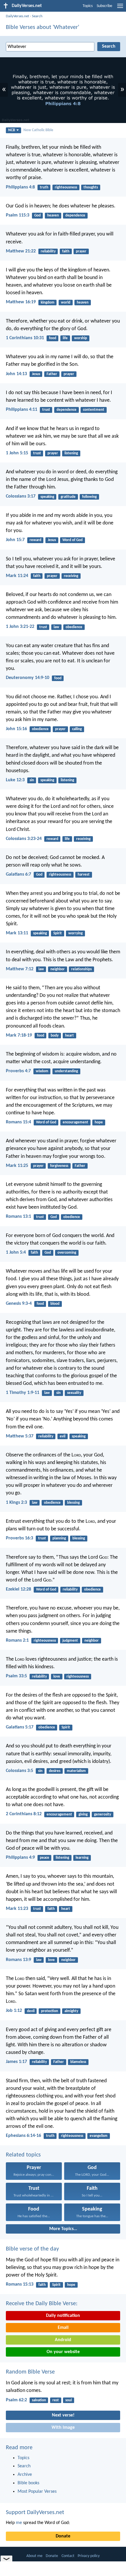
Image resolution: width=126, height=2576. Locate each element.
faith (66, 251)
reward (35, 540)
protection (50, 2011)
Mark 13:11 (17, 933)
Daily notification (63, 2316)
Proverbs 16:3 (19, 1538)
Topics (88, 6)
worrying (75, 933)
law (56, 627)
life (65, 338)
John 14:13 (16, 374)
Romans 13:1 (18, 1217)
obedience (74, 627)
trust (46, 410)
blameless (78, 2062)
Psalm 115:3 (18, 215)
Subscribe (104, 6)
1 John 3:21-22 (20, 627)
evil (63, 1436)
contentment (94, 410)
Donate (63, 2536)
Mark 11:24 (17, 576)
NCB (12, 130)
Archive (25, 2475)
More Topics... (63, 2229)
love (57, 1677)
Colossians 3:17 (21, 496)
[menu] (120, 8)
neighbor (58, 969)
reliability (48, 251)
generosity (103, 1814)
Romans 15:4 (18, 1122)
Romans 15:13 (20, 2284)
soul (69, 2400)
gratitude (68, 497)
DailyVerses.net (17, 16)
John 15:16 (16, 729)
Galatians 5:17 (20, 1727)
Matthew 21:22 (21, 251)
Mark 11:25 (17, 1166)
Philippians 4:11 (22, 410)
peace (45, 1858)
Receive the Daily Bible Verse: (42, 2304)
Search (37, 16)
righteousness (66, 187)
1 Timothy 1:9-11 (23, 1393)
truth (44, 187)
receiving (71, 576)
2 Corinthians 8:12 (24, 1814)
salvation (39, 2400)
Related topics (23, 2155)
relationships (81, 969)
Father (52, 374)
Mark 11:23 (17, 1909)
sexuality (74, 1393)
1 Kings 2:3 (16, 1503)
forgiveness (59, 1166)
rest (56, 2400)
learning (82, 1858)
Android (63, 2340)
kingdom (48, 303)
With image (63, 2428)
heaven (53, 215)
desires (55, 1771)
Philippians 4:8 (20, 187)
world (66, 303)
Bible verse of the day (32, 2249)
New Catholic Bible (38, 130)
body (55, 1036)
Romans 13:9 (18, 1960)
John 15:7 (15, 540)
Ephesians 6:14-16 (23, 2136)
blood (55, 1304)
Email (63, 2328)
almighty (71, 2011)
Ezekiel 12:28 (18, 1589)
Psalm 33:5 (16, 1676)
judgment (70, 1641)
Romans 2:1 (17, 1640)
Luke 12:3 (15, 780)
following (89, 497)
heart (69, 1036)
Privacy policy (89, 2556)
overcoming (67, 1253)
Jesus (36, 374)
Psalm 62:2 (16, 2400)
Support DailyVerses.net (35, 2513)
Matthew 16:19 (21, 302)
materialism (76, 1771)
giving (83, 1814)
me (19, 2523)
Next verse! (63, 2415)
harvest (84, 875)
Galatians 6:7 (18, 874)
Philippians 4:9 (20, 1858)
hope (99, 1122)
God (38, 215)
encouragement (75, 1122)
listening (71, 453)
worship (81, 338)
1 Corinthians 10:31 (25, 338)
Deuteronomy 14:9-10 (28, 678)
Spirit (58, 933)
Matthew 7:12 (20, 969)
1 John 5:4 (16, 1253)
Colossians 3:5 (19, 1771)
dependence (75, 215)
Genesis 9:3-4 (19, 1304)
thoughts (91, 187)
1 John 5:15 (17, 453)
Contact (68, 2556)
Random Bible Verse (30, 2372)
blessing (73, 1503)
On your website (63, 2352)
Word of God (73, 540)
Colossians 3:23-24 (24, 839)
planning (59, 1538)
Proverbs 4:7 (18, 1071)
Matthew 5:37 (20, 1436)
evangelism (99, 2136)
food (53, 338)
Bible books (28, 2483)
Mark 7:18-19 (19, 1035)
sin (32, 780)
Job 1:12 (14, 2011)
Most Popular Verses (37, 2492)
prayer (81, 251)
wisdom (42, 1071)
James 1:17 (16, 2062)
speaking (47, 497)
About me (34, 2556)
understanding (66, 1071)
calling (77, 729)
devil (31, 2011)
